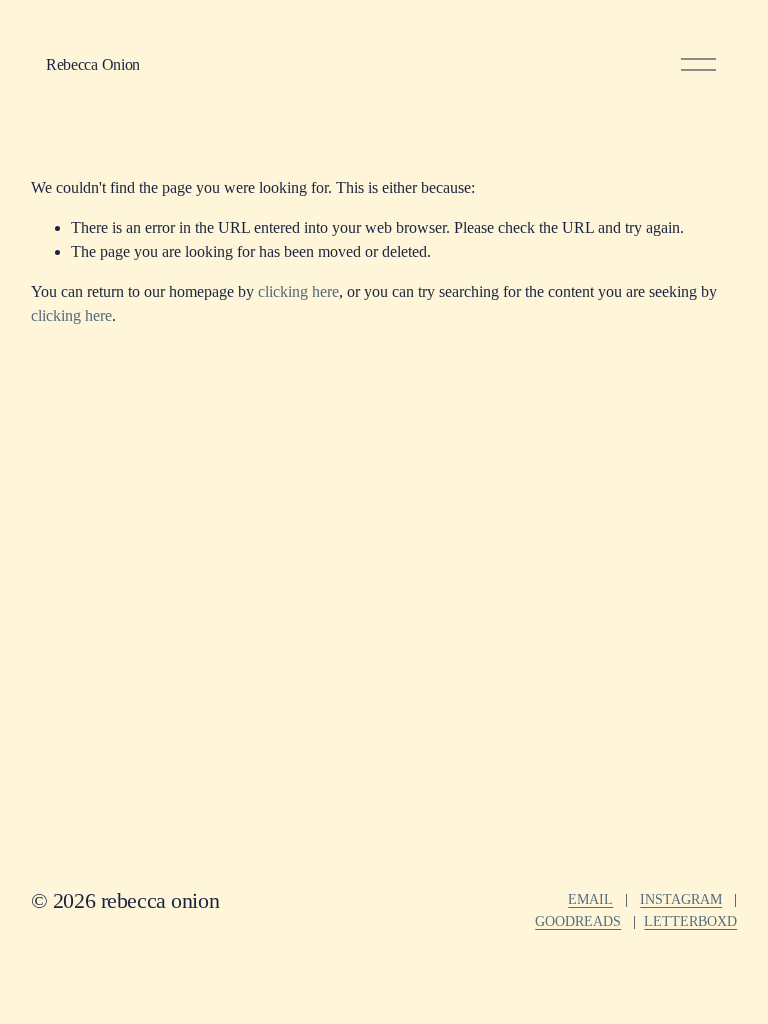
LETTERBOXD (690, 921)
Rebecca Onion (93, 64)
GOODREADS (578, 921)
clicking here (298, 291)
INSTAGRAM (681, 899)
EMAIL (590, 899)
